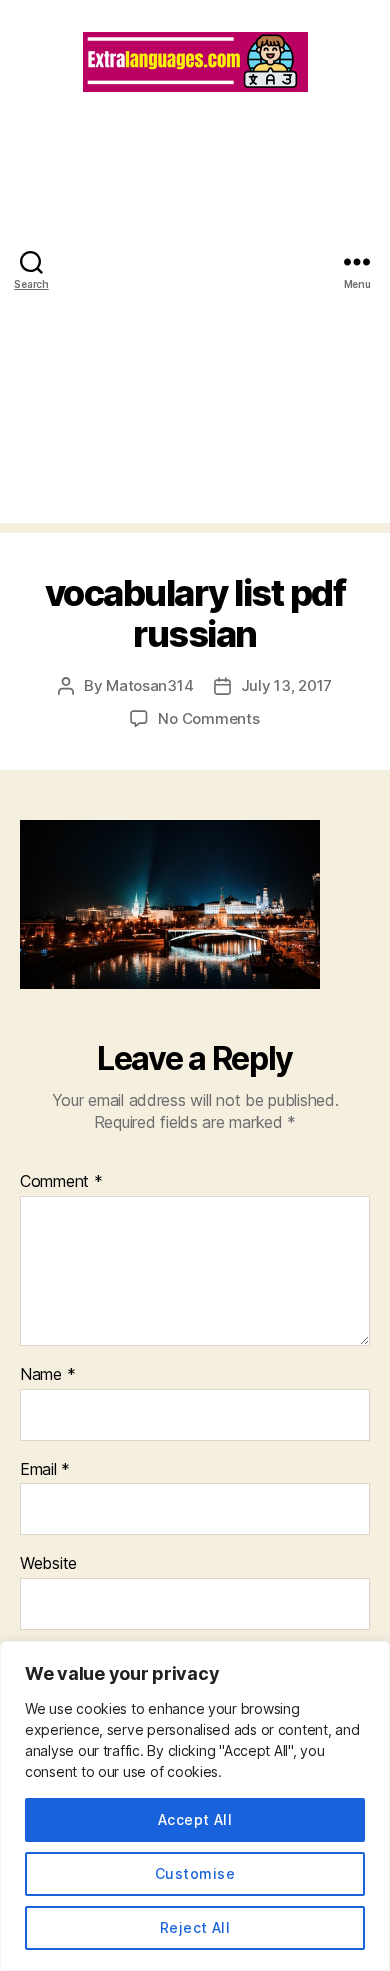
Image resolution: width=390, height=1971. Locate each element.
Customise (195, 1873)
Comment (61, 1182)
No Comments (208, 718)
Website (48, 1564)
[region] (195, 1806)
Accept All (195, 1819)
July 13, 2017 (287, 685)
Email (45, 1470)
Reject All (195, 1927)
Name (47, 1375)
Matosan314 (149, 685)
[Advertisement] (195, 328)
